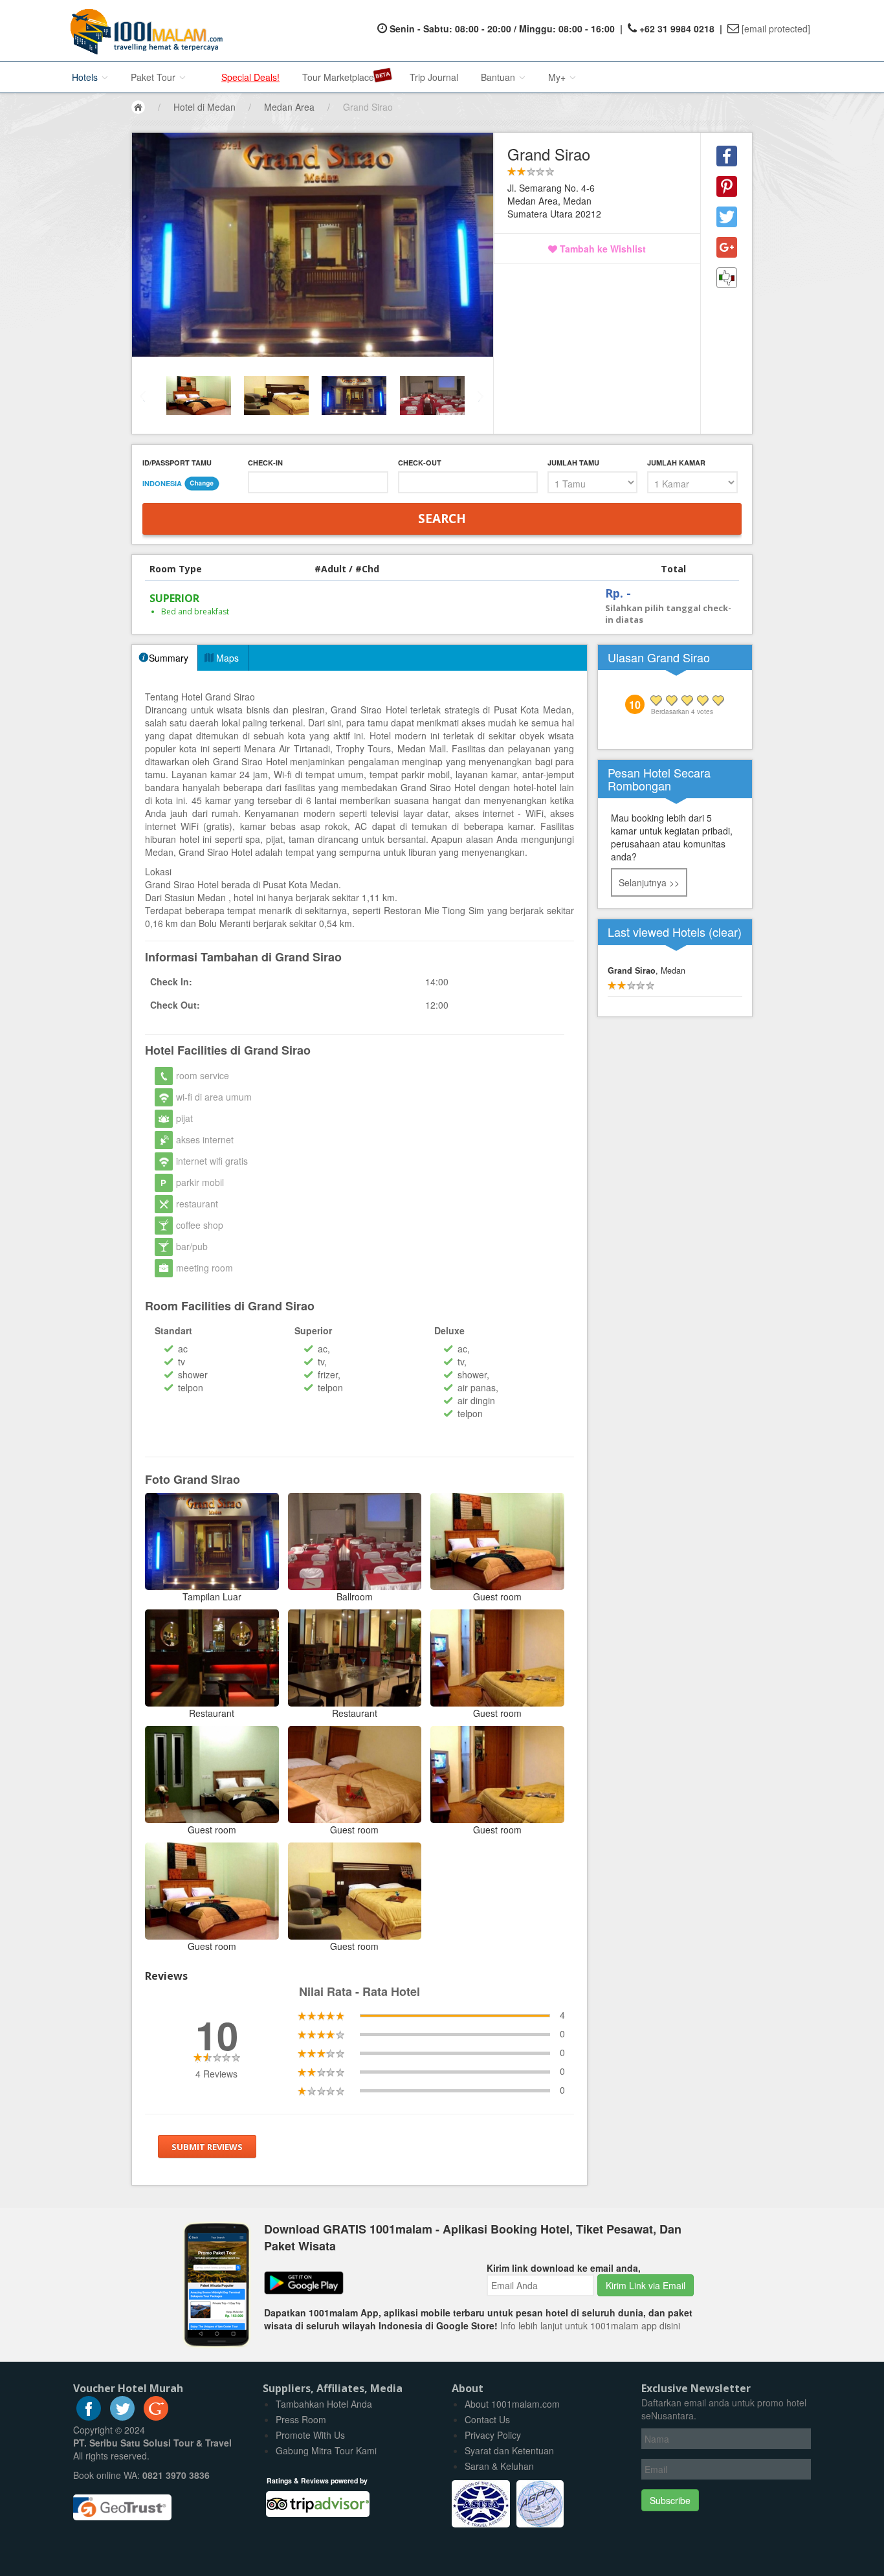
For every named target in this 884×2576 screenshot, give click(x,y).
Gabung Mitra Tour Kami (326, 2450)
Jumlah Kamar (676, 463)
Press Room (301, 2419)
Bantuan (499, 77)
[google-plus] (156, 2417)
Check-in (265, 463)
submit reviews (207, 2147)
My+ (558, 77)
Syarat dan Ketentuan (509, 2450)
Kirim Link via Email (646, 2285)
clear (725, 932)
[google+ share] (727, 247)
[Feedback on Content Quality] (727, 278)
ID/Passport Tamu (177, 463)
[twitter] (122, 2417)
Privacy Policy (493, 2435)
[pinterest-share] (727, 186)
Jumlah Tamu (573, 463)
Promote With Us (310, 2435)
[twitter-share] (727, 217)
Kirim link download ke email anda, (564, 2268)
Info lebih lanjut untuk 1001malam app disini (590, 2325)
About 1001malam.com (512, 2404)
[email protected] (776, 28)
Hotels (86, 77)
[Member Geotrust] (122, 2503)
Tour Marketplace (338, 77)
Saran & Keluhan (499, 2466)
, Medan (646, 970)
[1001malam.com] (143, 30)
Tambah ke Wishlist (602, 249)
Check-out (420, 463)
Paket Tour (154, 77)
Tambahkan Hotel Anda (324, 2404)
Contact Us (487, 2419)
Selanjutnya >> (649, 882)
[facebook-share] (727, 156)
